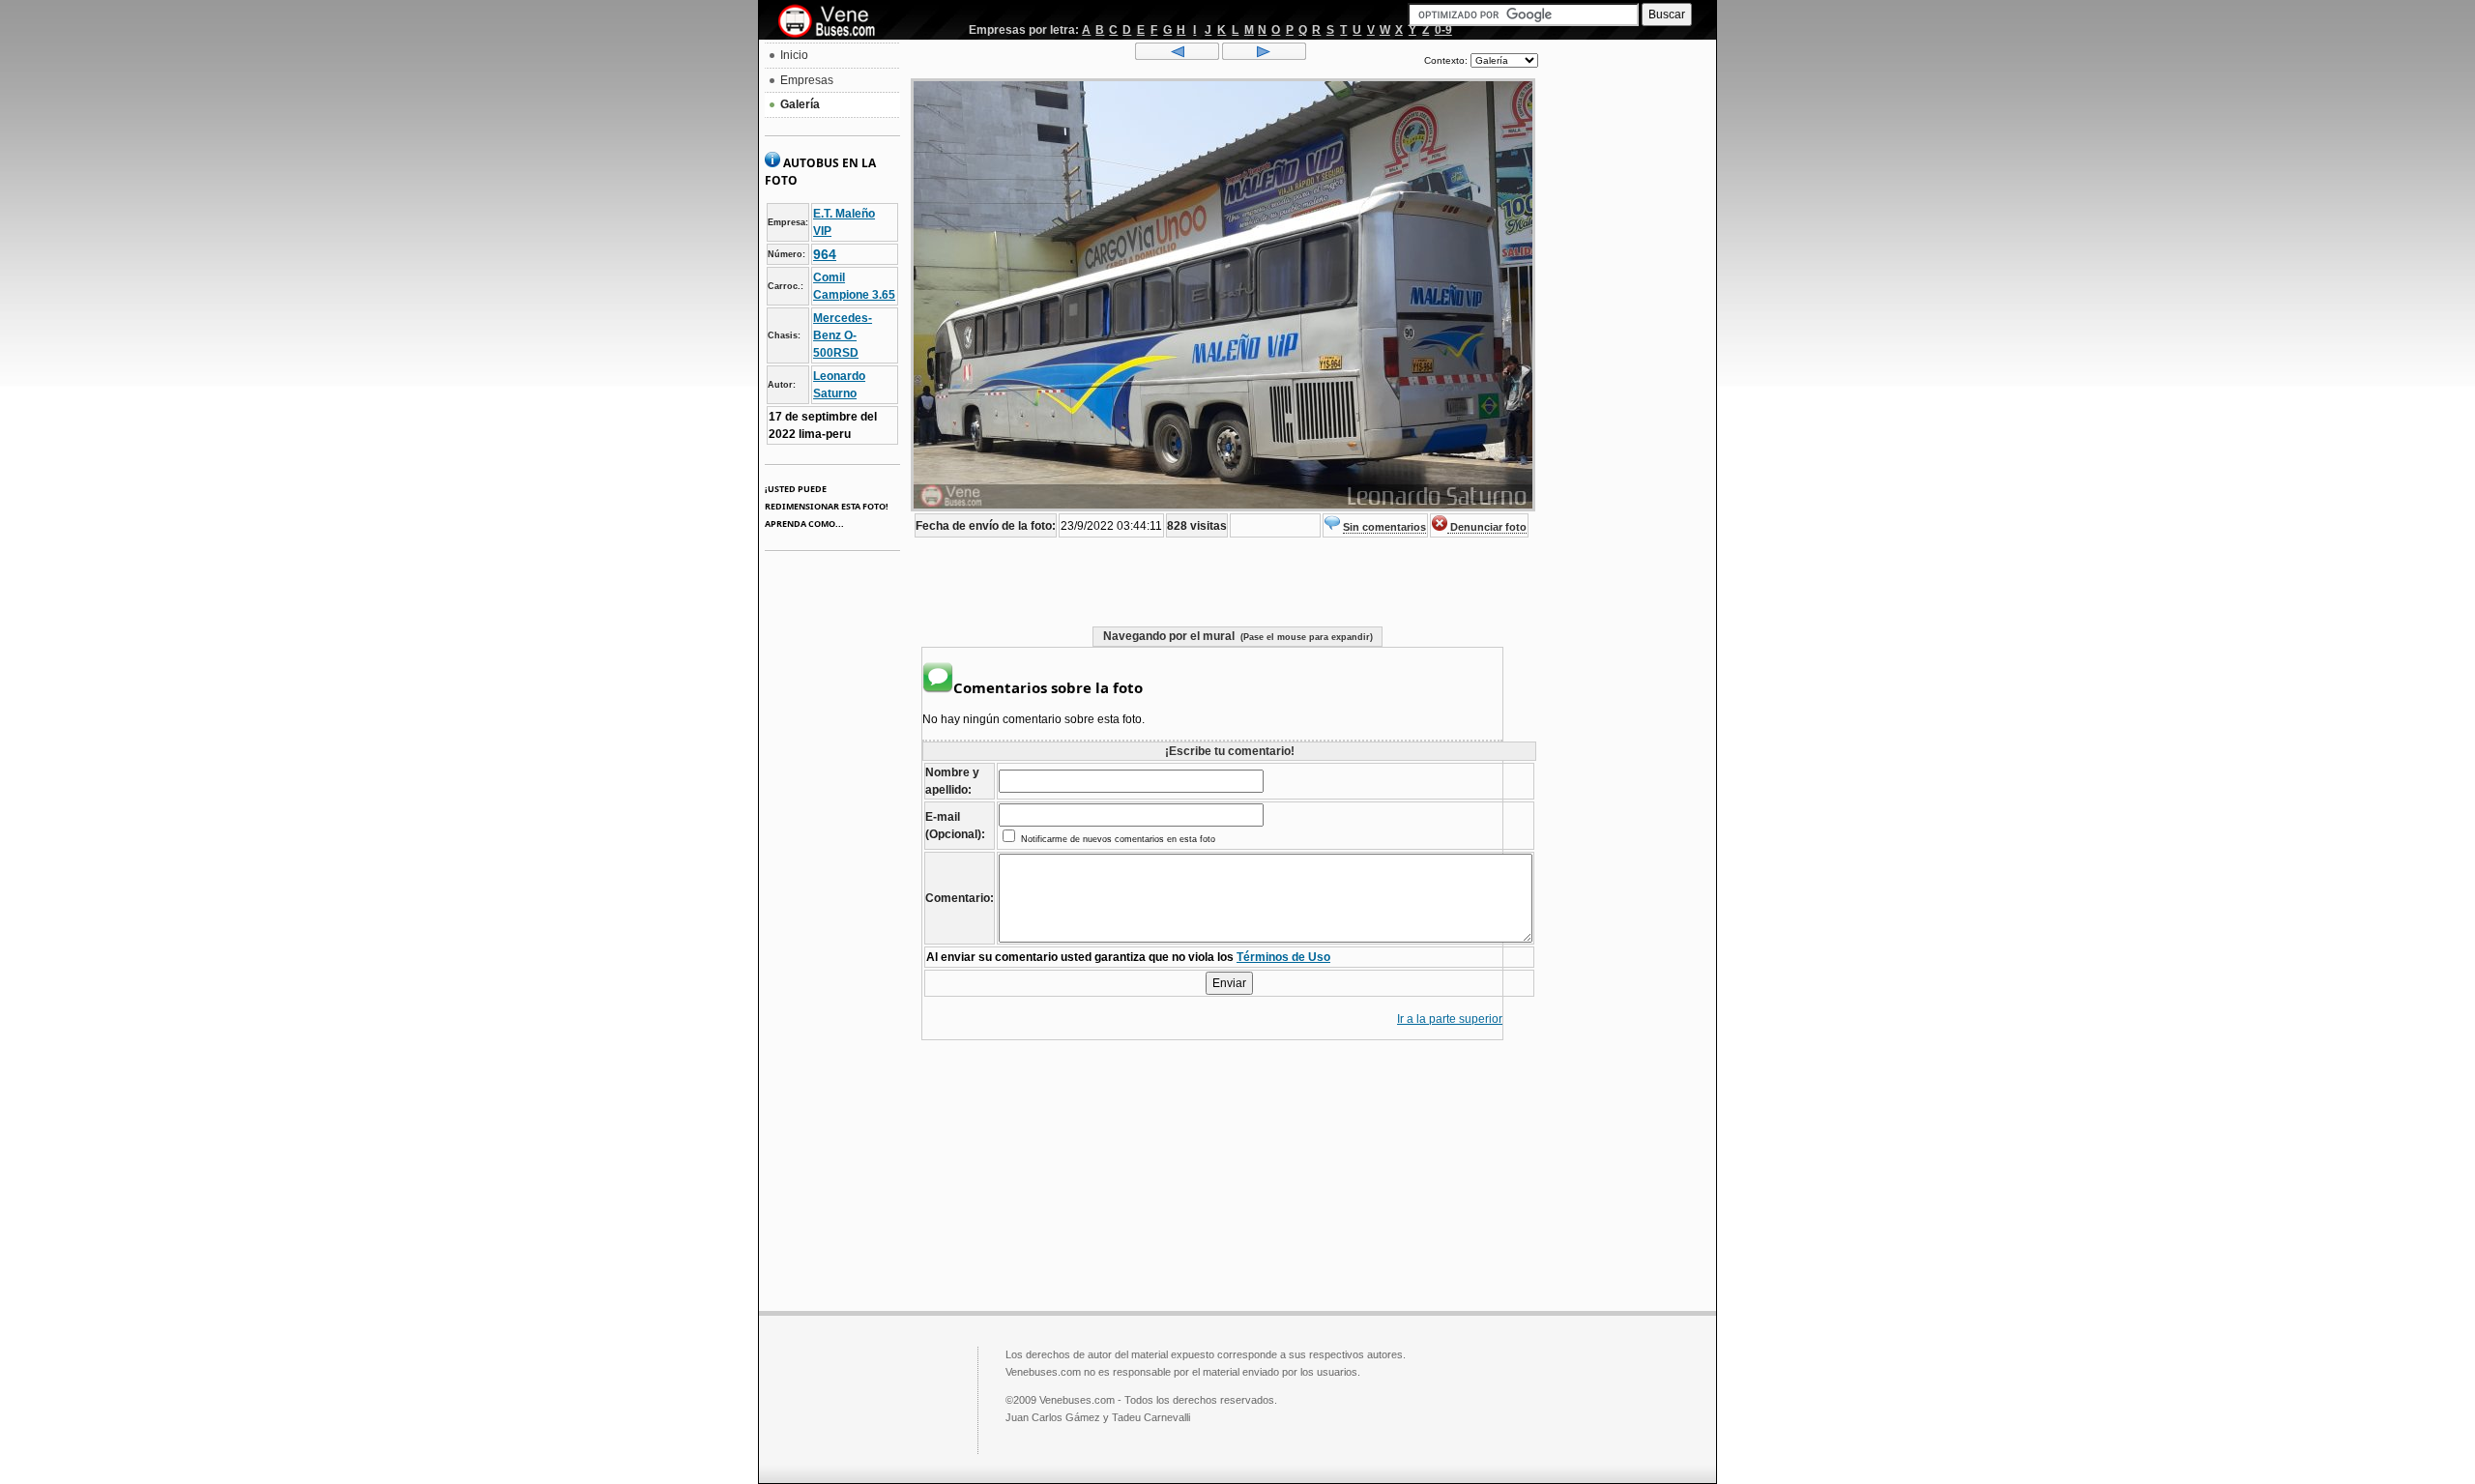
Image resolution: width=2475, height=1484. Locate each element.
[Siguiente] (1264, 56)
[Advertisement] (1627, 335)
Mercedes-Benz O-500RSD (843, 335)
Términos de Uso (1283, 957)
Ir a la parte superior (1450, 1019)
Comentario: (960, 898)
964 (825, 254)
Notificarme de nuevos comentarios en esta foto (1117, 839)
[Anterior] (1177, 56)
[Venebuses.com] (834, 22)
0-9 (1443, 30)
